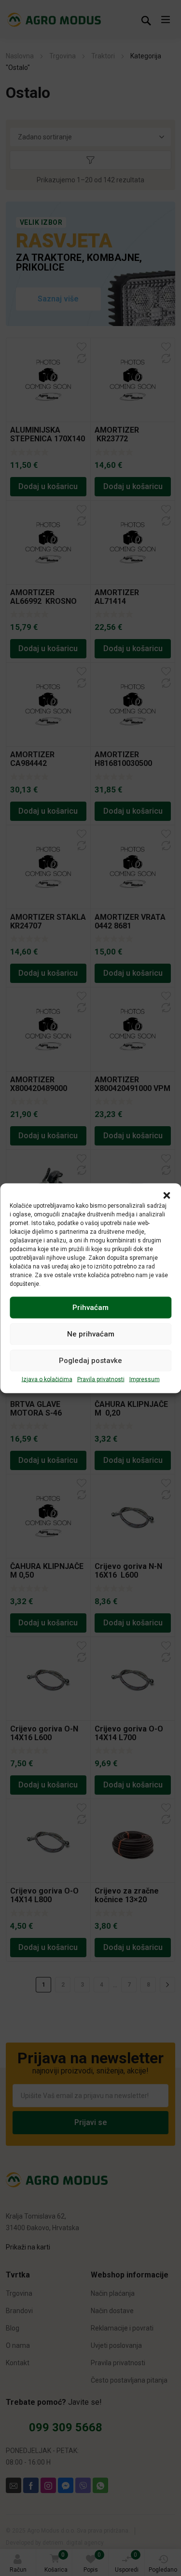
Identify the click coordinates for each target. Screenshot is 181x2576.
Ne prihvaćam (91, 1334)
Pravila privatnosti (101, 1379)
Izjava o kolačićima (47, 1379)
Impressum (145, 1379)
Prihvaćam (90, 1308)
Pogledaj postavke (90, 1361)
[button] (167, 1195)
